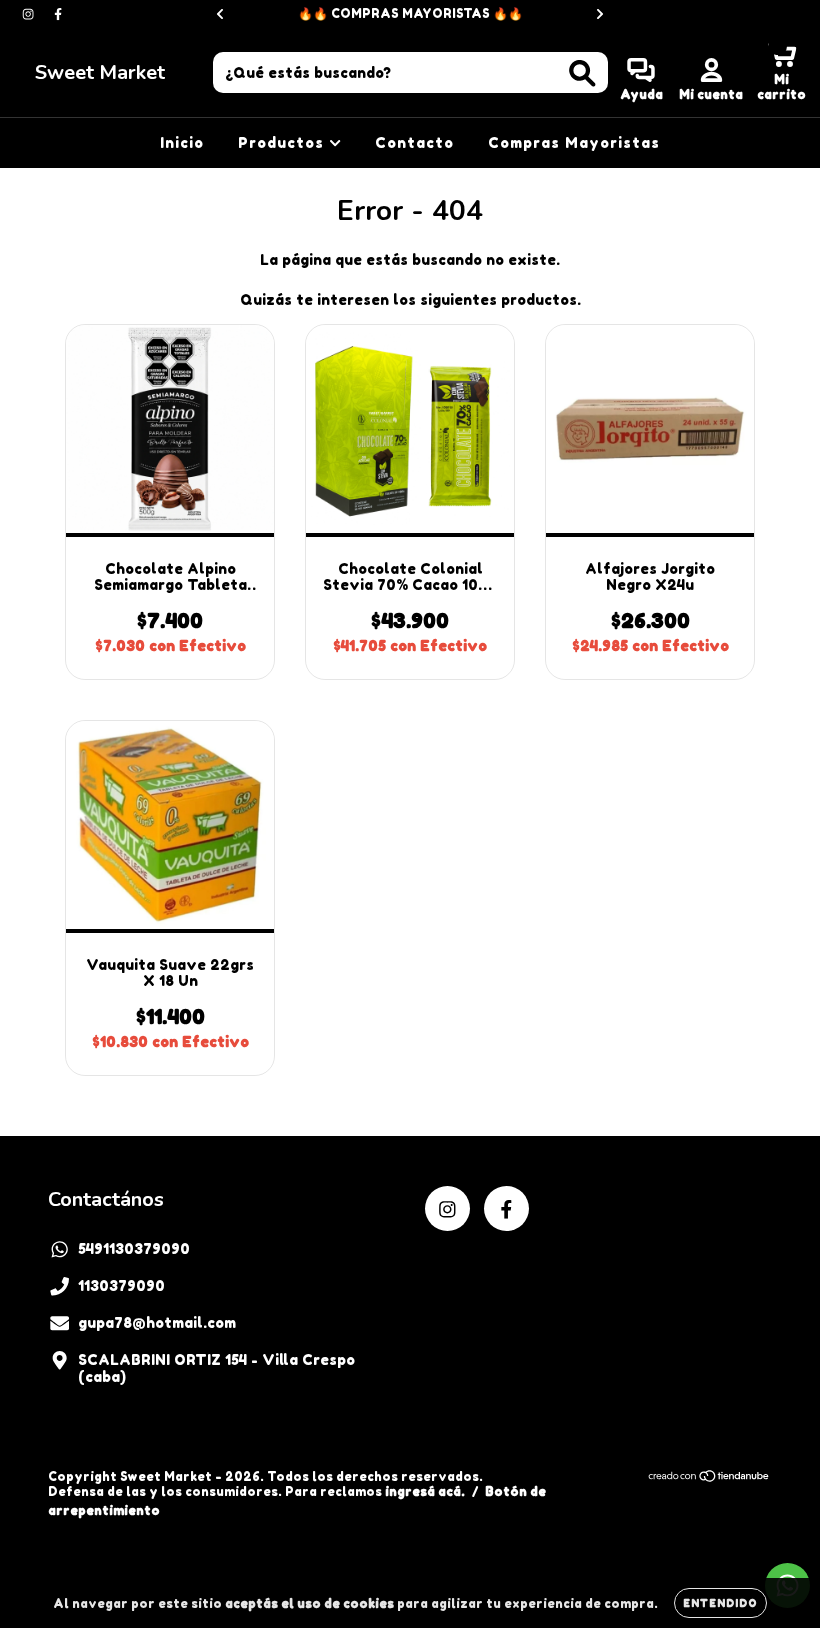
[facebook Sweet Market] (58, 13)
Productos (283, 142)
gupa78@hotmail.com (157, 1322)
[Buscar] (582, 73)
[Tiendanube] (709, 1478)
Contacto (414, 142)
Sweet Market (100, 72)
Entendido (720, 1603)
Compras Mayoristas (574, 142)
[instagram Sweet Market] (30, 13)
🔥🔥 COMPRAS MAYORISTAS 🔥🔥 (410, 13)
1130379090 (121, 1285)
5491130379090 (134, 1248)
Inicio (182, 142)
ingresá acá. (425, 1491)
